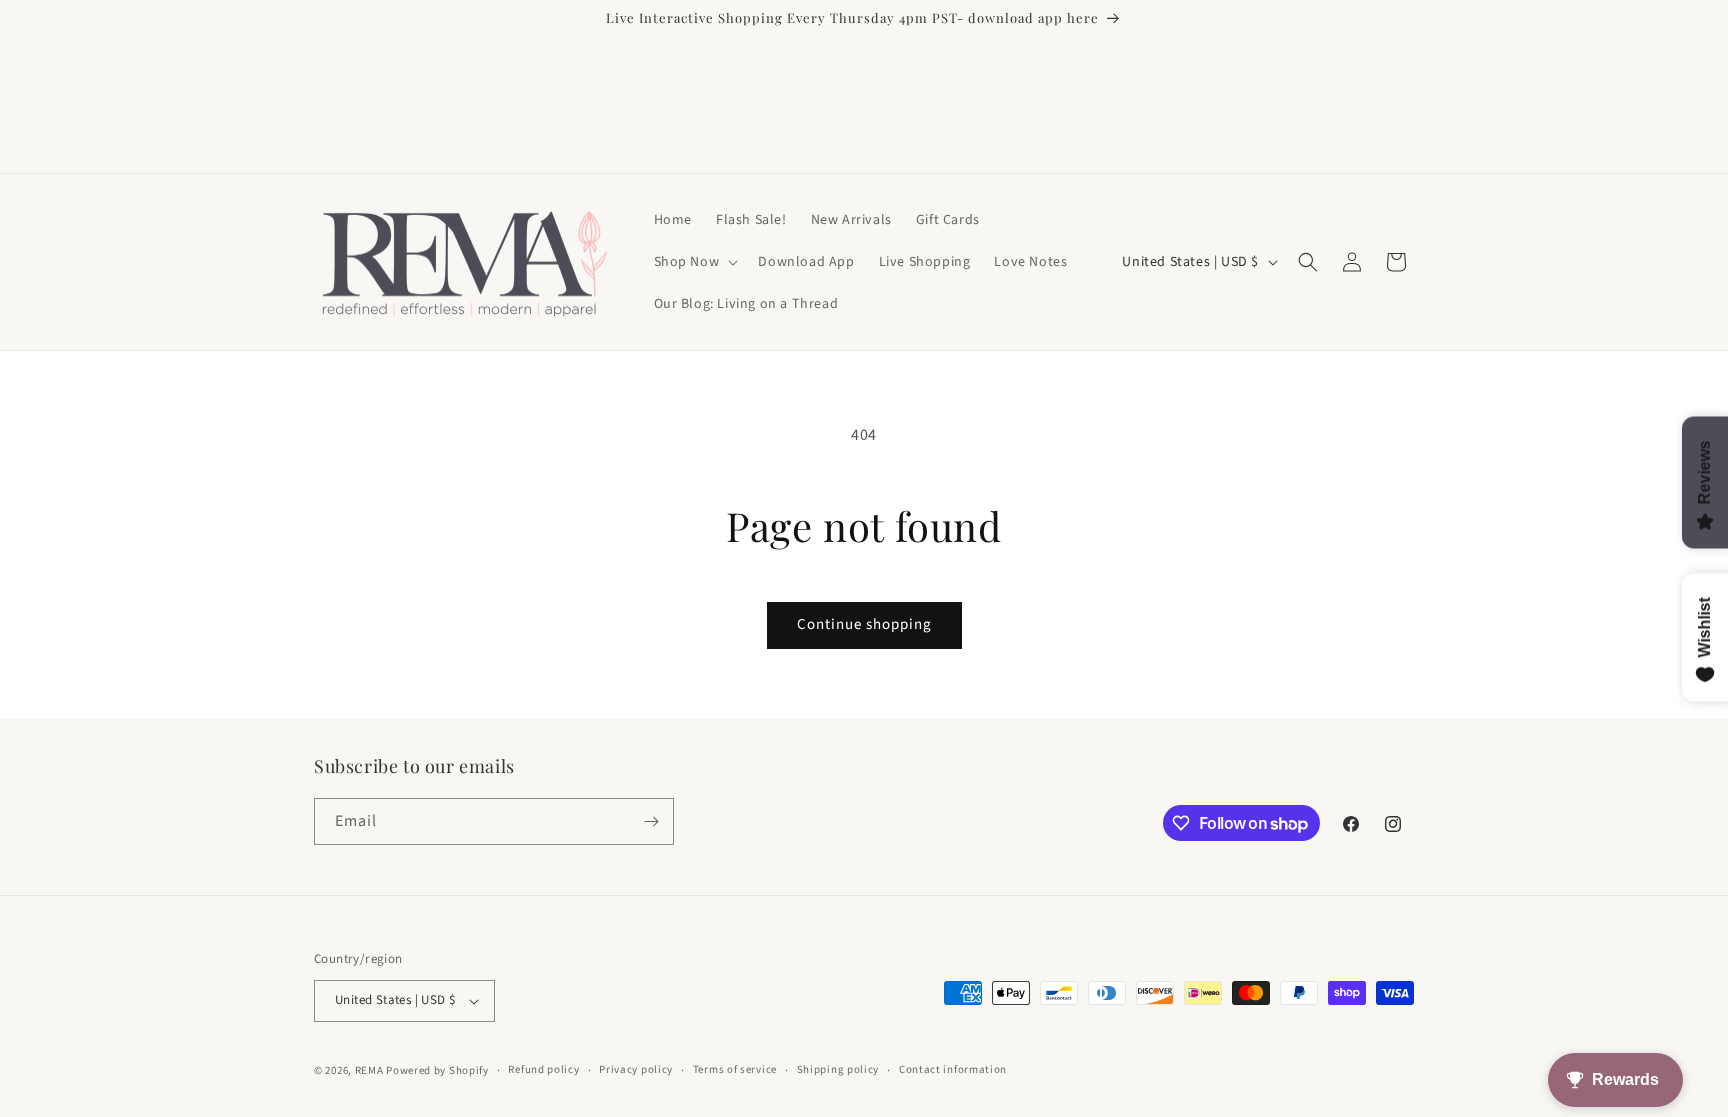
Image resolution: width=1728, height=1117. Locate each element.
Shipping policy (838, 1069)
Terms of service (735, 1069)
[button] (694, 262)
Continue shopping (864, 624)
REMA (369, 1070)
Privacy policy (636, 1069)
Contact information (953, 1069)
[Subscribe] (651, 821)
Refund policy (543, 1069)
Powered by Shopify (437, 1070)
